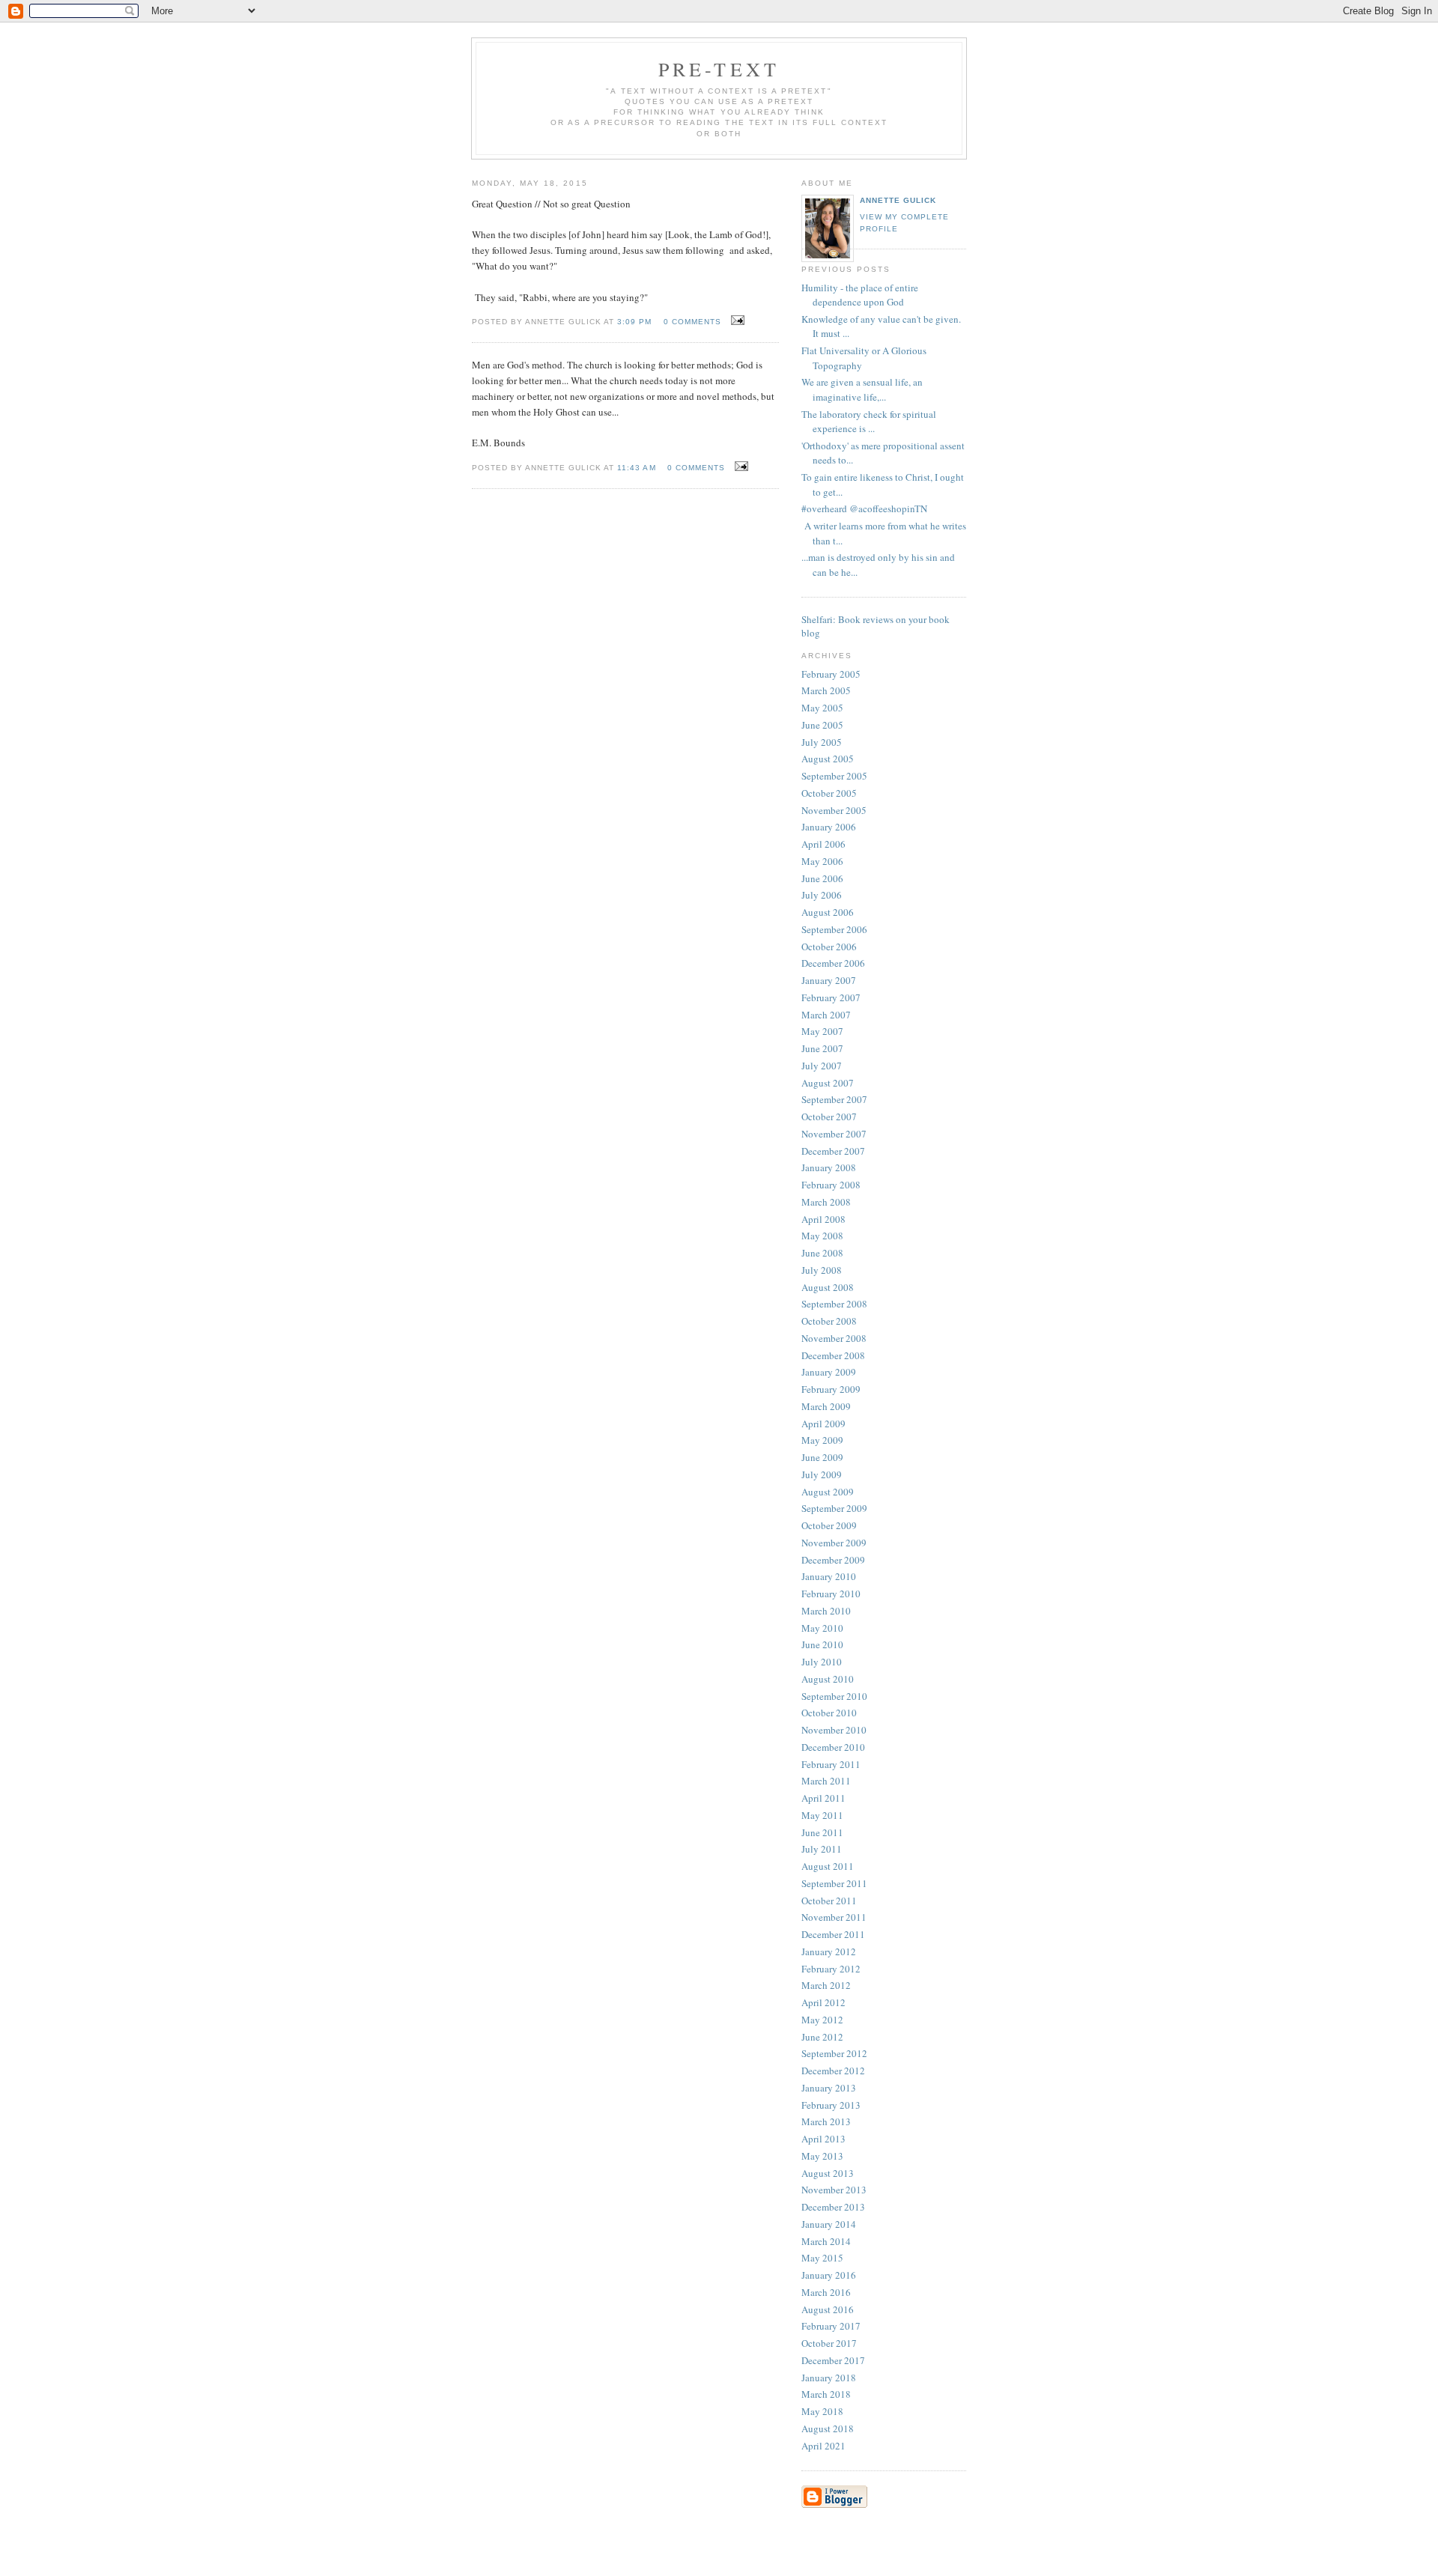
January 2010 (829, 1576)
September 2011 (834, 1883)
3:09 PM (634, 322)
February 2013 (831, 2105)
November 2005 (834, 810)
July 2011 (822, 1849)
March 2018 (826, 2394)
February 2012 (831, 1969)
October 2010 (829, 1713)
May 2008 (822, 1236)
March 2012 (826, 1985)
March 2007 (826, 1015)
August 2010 (828, 1679)
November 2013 (834, 2190)
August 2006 (828, 912)
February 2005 (831, 674)
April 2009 (823, 1424)
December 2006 (833, 963)
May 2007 (822, 1031)
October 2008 (829, 1321)
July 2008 (822, 1270)
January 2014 (829, 2224)
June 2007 (822, 1048)
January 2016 (829, 2275)
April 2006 (823, 844)
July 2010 (822, 1662)
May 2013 (822, 2156)
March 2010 (826, 1611)
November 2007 (834, 1134)
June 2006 (822, 878)
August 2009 (828, 1492)
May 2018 (822, 2411)
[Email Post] (736, 321)
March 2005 (826, 690)
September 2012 (834, 2053)
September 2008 (834, 1304)
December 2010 (833, 1747)
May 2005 (822, 708)
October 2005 (829, 793)
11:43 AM (636, 468)
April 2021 (823, 2446)
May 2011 (822, 1815)
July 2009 (822, 1474)
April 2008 (823, 1219)
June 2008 (822, 1253)
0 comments (692, 322)
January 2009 (829, 1372)
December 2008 (833, 1355)
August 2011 (828, 1866)
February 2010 (831, 1594)
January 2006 (829, 827)
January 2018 (829, 2378)
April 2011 (823, 1798)
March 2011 (826, 1781)
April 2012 (823, 2002)
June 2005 (822, 725)
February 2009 (831, 1389)
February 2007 (831, 997)
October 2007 (829, 1117)
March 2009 (826, 1406)
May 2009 (822, 1440)
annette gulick (898, 200)
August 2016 (828, 2309)
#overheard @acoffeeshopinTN (864, 508)
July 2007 (822, 1066)
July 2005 (822, 742)
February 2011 (831, 1764)
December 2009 (833, 1560)
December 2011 (833, 1934)
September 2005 (834, 776)
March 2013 (826, 2121)
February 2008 (831, 1185)
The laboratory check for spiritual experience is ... (869, 422)
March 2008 (826, 1202)
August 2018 (828, 2428)
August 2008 (828, 1287)
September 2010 (834, 1696)
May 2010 (822, 1628)
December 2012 (833, 2071)
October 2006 (829, 947)
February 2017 (831, 2326)
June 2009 (822, 1457)
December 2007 (833, 1151)
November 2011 (834, 1917)
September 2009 (834, 1508)
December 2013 (833, 2207)
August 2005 (828, 759)
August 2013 (828, 2173)
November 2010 (834, 1730)
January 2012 (829, 1951)
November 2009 (834, 1543)
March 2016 (826, 2292)
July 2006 (822, 895)
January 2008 (829, 1167)
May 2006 (822, 861)
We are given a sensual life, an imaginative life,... (862, 389)
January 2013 (829, 2088)
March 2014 (826, 2241)
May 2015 (822, 2258)
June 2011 (822, 1832)
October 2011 (829, 1901)
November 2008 (834, 1338)
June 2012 (822, 2037)
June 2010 (822, 1644)
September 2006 (834, 929)
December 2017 (833, 2360)
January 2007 (829, 980)
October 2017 (829, 2343)
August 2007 (828, 1083)
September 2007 (834, 1099)
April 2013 (823, 2139)
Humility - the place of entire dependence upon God (860, 295)
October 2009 (829, 1525)
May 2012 (822, 2020)
